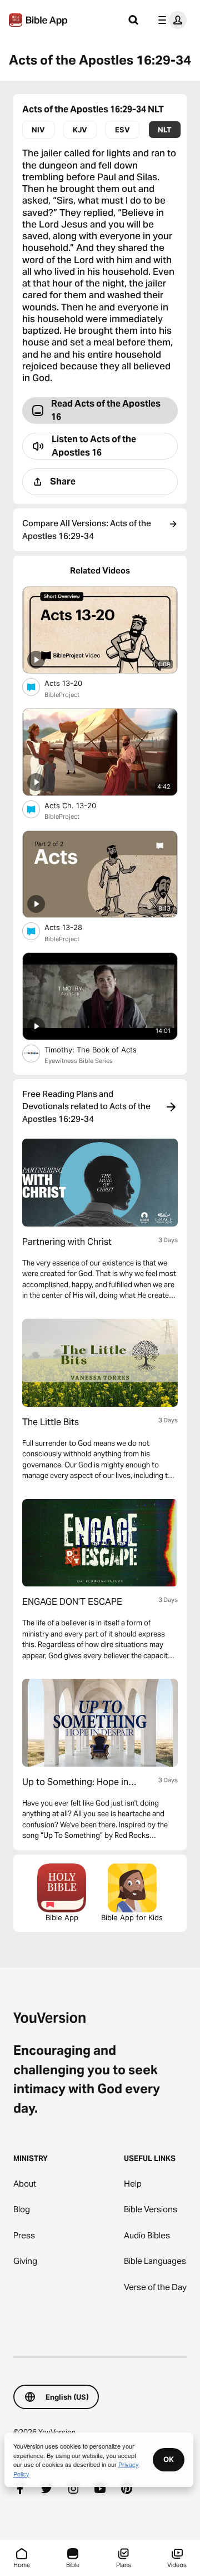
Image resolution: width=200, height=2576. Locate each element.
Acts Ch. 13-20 (80, 805)
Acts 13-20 (73, 683)
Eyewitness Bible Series (79, 1061)
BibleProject (62, 695)
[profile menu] (170, 20)
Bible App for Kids (132, 1917)
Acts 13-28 (72, 927)
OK (169, 2459)
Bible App (62, 1917)
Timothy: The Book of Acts (101, 1049)
